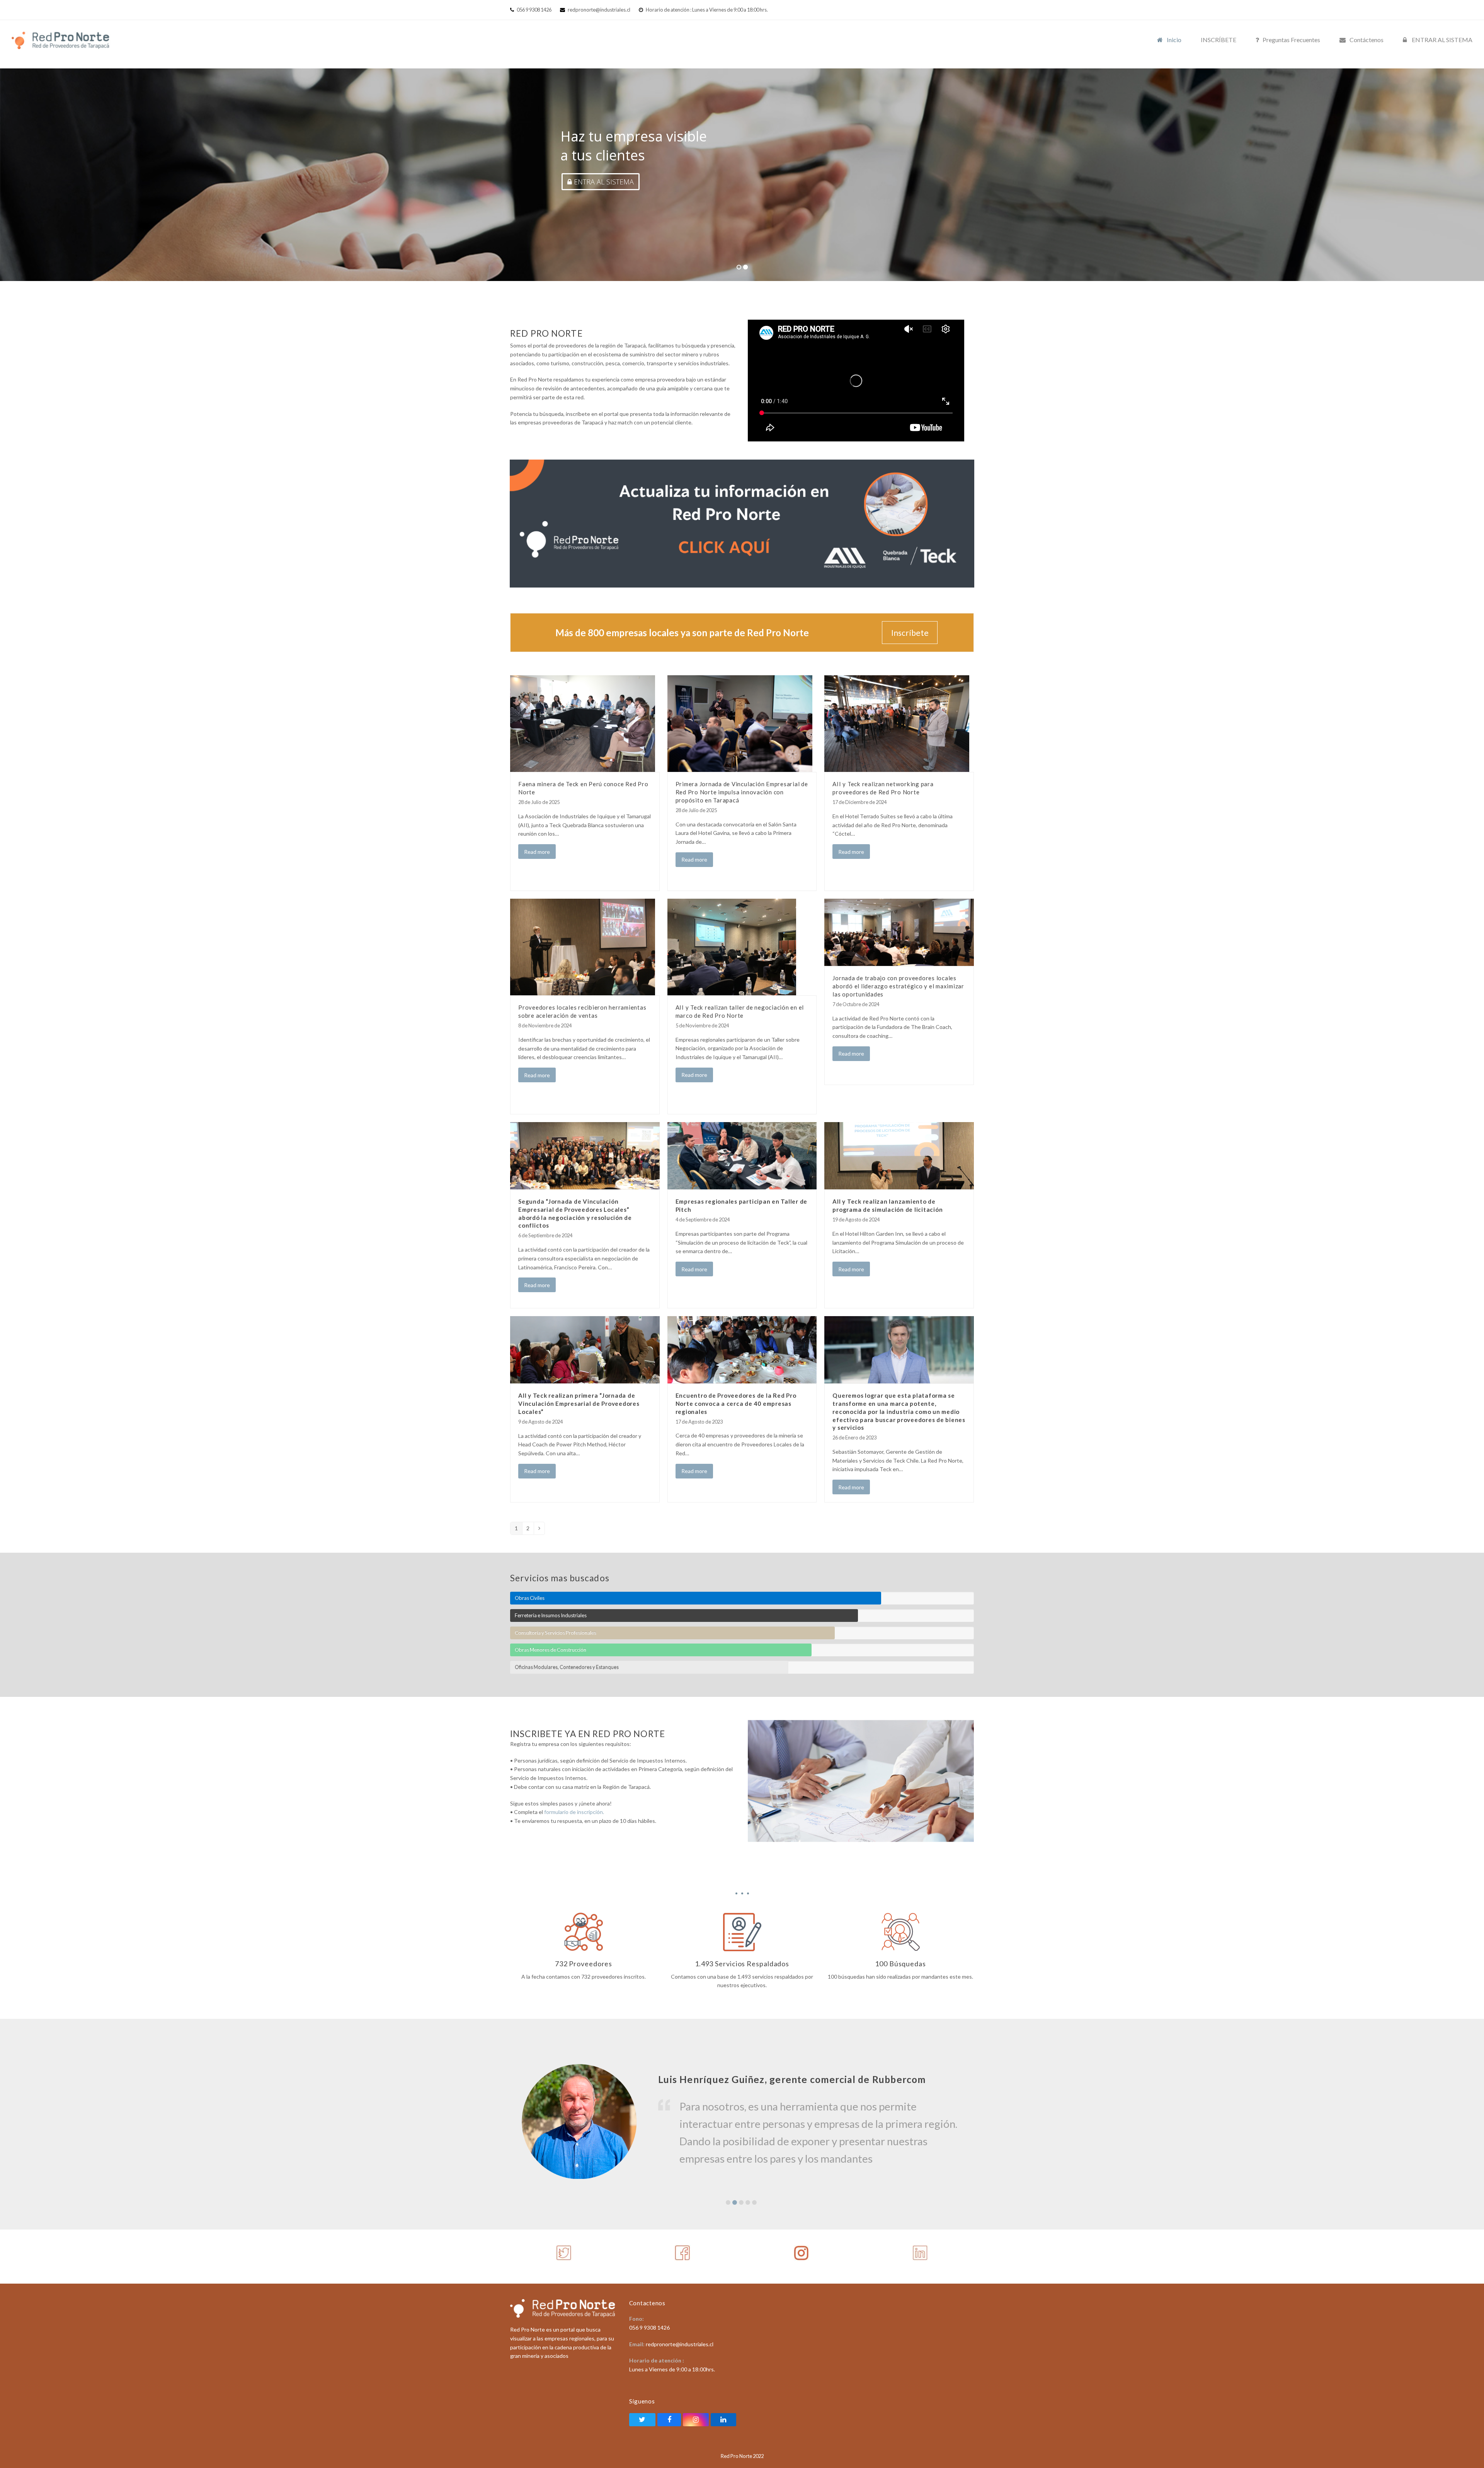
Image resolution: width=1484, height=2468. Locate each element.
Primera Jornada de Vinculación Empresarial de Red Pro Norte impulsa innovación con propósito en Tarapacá (742, 792)
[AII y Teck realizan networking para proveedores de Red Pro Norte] (897, 723)
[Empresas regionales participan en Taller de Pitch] (742, 1155)
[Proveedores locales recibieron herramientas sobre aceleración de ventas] (583, 946)
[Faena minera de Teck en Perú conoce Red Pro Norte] (583, 723)
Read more (537, 852)
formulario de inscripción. (574, 1812)
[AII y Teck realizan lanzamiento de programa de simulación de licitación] (899, 1155)
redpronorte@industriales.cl (599, 10)
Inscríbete (910, 633)
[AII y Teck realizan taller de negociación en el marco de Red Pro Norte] (732, 946)
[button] (728, 2202)
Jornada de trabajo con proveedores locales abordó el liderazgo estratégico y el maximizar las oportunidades (898, 986)
